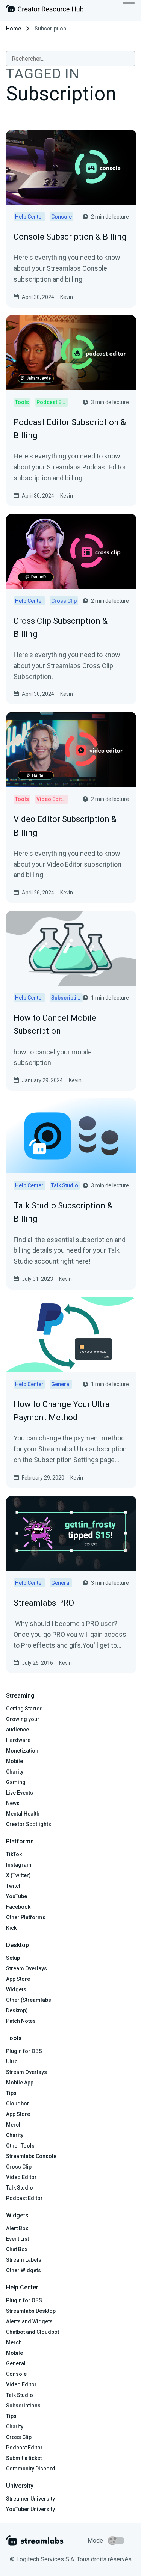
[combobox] (70, 59)
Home (14, 29)
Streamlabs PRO (44, 1603)
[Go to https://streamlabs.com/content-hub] (45, 10)
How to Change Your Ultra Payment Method (62, 1411)
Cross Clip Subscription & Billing (61, 627)
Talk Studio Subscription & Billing (63, 1212)
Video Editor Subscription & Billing (65, 826)
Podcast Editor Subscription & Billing (70, 429)
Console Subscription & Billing (70, 237)
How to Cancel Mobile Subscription (55, 1024)
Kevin (67, 297)
